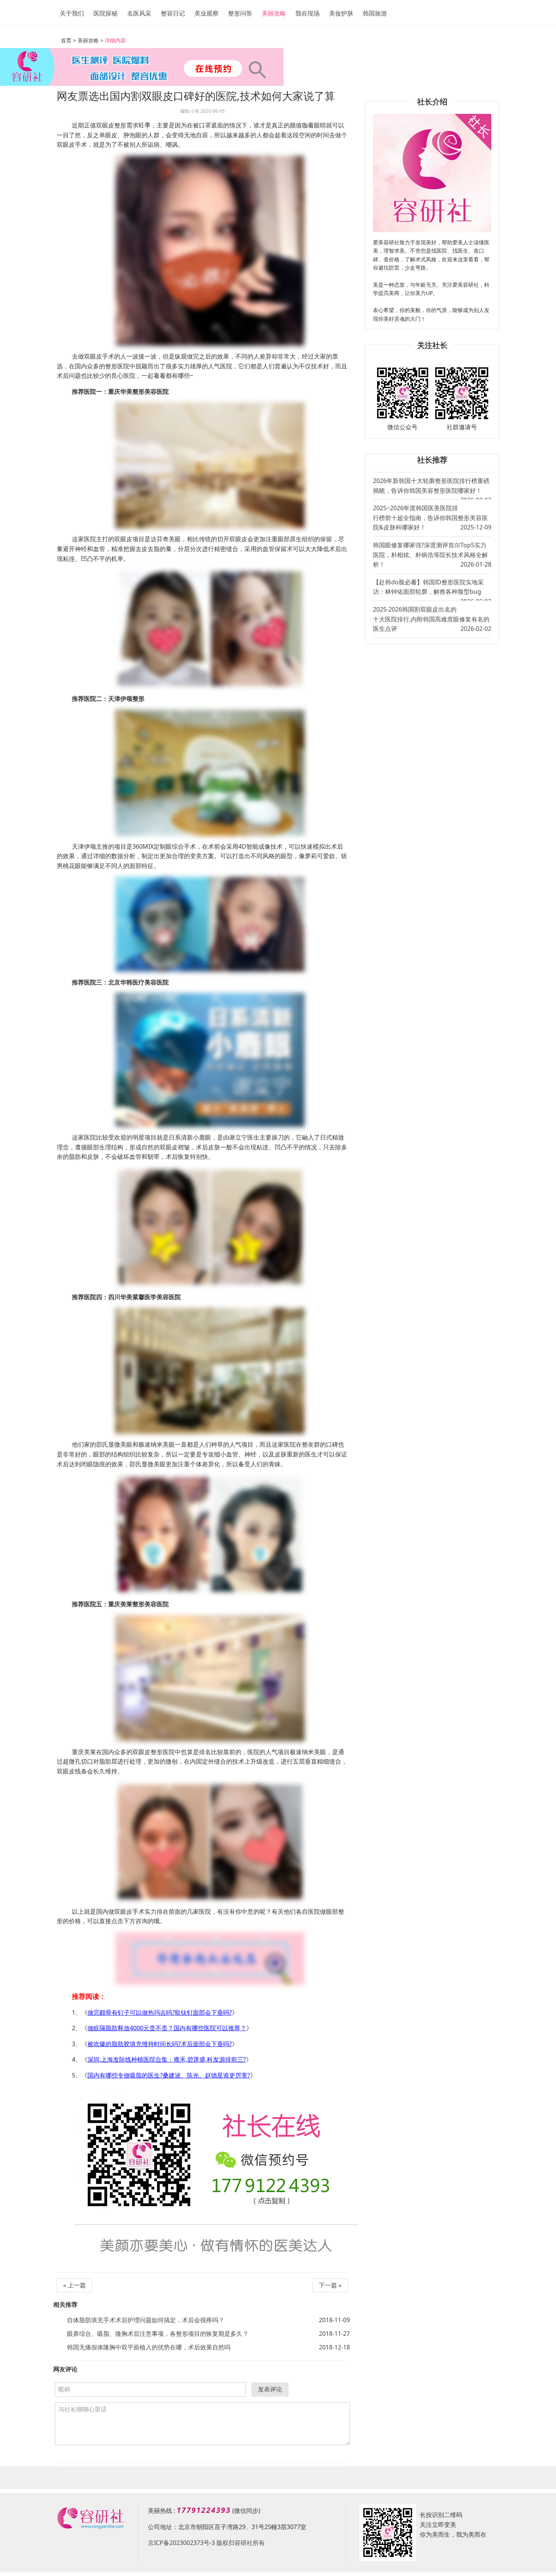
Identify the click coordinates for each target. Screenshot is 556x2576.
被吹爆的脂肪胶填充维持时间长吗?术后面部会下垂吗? (160, 2044)
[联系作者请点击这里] (210, 1958)
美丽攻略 (274, 13)
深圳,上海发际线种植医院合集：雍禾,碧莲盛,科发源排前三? (167, 2059)
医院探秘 (106, 13)
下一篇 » (330, 2285)
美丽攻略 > (90, 40)
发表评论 (270, 2389)
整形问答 (240, 13)
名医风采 (139, 13)
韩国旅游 (375, 13)
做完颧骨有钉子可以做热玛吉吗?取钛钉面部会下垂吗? (160, 2012)
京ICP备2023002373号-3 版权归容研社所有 (206, 2543)
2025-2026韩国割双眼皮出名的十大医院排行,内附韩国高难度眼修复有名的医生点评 (432, 619)
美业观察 (207, 13)
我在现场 (308, 13)
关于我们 (72, 13)
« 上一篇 (75, 2285)
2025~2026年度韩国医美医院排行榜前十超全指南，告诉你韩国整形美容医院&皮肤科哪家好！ (432, 518)
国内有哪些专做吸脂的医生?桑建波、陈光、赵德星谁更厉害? (169, 2075)
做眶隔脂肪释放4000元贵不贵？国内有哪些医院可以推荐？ (167, 2028)
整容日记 (173, 13)
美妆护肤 (341, 13)
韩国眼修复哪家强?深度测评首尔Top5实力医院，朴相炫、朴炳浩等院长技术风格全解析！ (432, 555)
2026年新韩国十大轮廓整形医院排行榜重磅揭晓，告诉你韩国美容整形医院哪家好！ (432, 488)
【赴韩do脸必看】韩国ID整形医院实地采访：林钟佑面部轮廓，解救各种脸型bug (432, 589)
